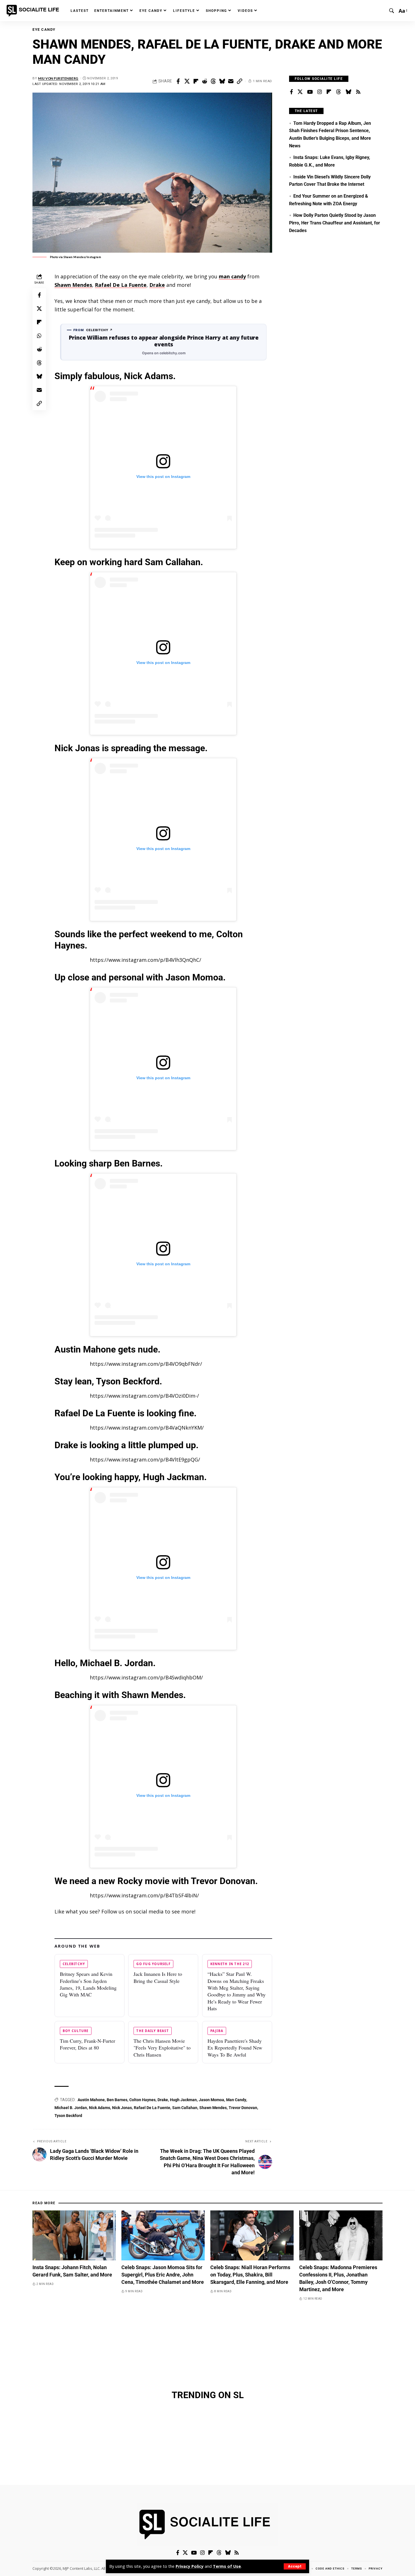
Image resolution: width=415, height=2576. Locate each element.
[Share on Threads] (213, 81)
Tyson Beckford (68, 2116)
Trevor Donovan (243, 2108)
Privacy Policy (190, 2566)
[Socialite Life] (34, 11)
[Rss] (358, 92)
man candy (232, 276)
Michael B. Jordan (71, 2108)
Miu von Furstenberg (58, 78)
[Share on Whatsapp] (39, 335)
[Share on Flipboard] (196, 81)
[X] (300, 92)
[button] (295, 2566)
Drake (157, 285)
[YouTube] (310, 92)
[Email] (231, 81)
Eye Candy (44, 30)
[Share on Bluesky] (222, 81)
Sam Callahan (185, 2108)
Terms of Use (227, 2566)
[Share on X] (187, 81)
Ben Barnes (117, 2100)
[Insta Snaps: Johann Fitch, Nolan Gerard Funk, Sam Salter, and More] (74, 2235)
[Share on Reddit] (204, 81)
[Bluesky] (348, 92)
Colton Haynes (142, 2100)
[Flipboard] (329, 92)
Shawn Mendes (73, 285)
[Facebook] (291, 92)
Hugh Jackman (183, 2100)
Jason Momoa (211, 2100)
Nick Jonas (122, 2108)
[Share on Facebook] (178, 81)
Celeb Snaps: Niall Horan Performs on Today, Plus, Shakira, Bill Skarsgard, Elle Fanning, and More (250, 2275)
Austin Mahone (91, 2100)
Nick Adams (100, 2108)
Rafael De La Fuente (121, 285)
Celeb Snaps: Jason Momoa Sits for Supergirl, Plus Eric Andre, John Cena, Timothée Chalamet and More (163, 2275)
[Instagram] (320, 92)
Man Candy (236, 2100)
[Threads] (338, 92)
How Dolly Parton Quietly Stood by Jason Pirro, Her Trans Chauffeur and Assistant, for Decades (335, 223)
